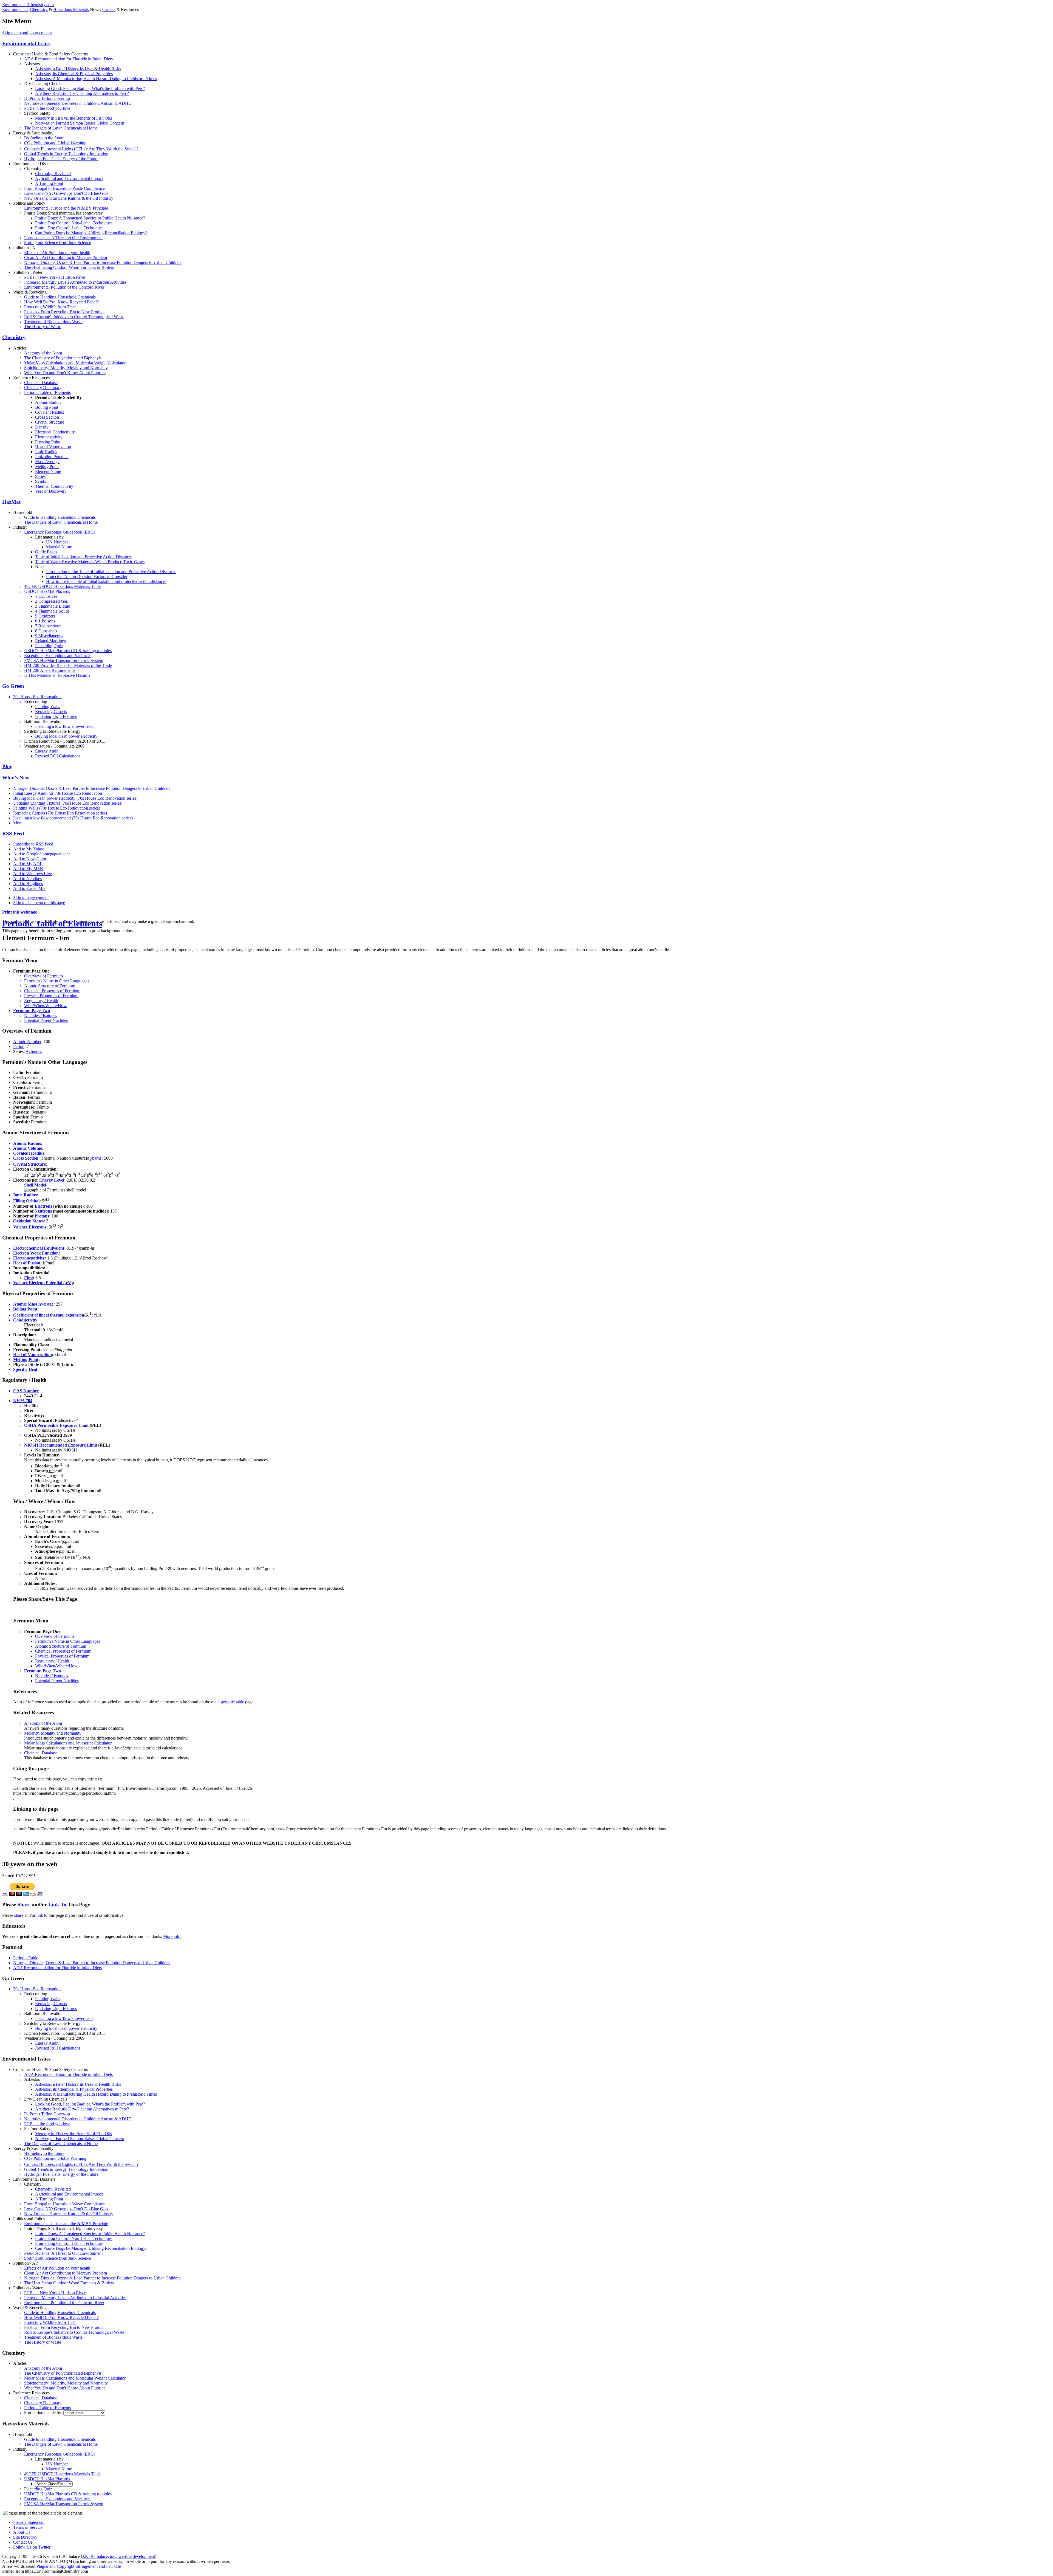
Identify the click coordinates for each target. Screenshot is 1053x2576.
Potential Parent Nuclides (46, 1020)
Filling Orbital (26, 1201)
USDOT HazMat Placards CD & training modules (68, 651)
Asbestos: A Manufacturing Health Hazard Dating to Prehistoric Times (96, 79)
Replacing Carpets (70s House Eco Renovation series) (60, 813)
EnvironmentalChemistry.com (28, 5)
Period (19, 1046)
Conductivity (25, 1320)
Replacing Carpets (51, 711)
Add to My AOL (28, 864)
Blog (7, 766)
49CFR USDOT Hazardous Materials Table (62, 586)
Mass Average (47, 462)
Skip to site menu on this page (39, 903)
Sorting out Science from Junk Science (58, 243)
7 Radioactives (48, 626)
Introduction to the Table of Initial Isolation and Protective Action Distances (111, 572)
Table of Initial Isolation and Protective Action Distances (84, 557)
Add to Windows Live (32, 874)
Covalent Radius (49, 412)
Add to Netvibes (27, 879)
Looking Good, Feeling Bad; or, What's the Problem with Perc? (90, 88)
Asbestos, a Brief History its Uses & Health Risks (78, 69)
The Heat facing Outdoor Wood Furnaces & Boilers (69, 267)
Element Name (48, 471)
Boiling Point (47, 407)
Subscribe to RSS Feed (33, 844)
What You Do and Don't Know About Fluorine (65, 373)
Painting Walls (48, 707)
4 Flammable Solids (52, 611)
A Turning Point (49, 183)
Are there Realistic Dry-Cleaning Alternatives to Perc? (82, 93)
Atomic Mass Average (33, 1304)
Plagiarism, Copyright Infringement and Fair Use (79, 2566)
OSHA (30, 1425)
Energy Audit (47, 751)
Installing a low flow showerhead (64, 726)
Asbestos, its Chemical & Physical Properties (74, 74)
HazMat (11, 502)
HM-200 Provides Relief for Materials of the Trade (68, 665)
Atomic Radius (48, 402)
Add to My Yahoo (29, 849)
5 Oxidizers (45, 616)
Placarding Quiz (49, 646)
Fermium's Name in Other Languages (57, 981)
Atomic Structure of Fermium (50, 986)
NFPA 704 (23, 1401)
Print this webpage (20, 912)
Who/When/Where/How (45, 1006)
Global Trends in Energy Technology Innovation (66, 154)
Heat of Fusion (27, 1263)
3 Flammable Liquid (53, 606)
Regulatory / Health (41, 1001)
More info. (172, 1936)
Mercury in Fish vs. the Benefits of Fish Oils (73, 118)
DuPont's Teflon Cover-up (47, 98)
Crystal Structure (50, 422)
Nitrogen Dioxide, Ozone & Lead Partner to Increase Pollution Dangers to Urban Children (102, 262)
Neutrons (43, 1211)
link (40, 1915)
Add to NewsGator (30, 859)
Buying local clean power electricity (66, 736)
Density (42, 427)
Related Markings (50, 641)
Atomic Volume (28, 1148)
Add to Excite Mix (29, 888)
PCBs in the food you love (47, 108)
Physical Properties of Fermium (51, 996)
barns (97, 1158)
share (19, 1915)
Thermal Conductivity (54, 486)
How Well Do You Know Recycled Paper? (61, 302)
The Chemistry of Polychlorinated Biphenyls (63, 358)
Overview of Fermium (43, 976)
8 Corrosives (46, 631)
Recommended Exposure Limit (68, 1445)
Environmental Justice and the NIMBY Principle (66, 208)
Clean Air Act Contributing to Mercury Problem (66, 257)
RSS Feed (13, 834)
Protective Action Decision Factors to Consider (87, 577)
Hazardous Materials (71, 9)
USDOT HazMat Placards (47, 591)
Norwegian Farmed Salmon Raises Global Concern (80, 123)
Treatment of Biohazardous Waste (53, 322)
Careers (109, 9)
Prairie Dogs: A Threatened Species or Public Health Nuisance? (90, 218)
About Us (22, 2532)
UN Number (57, 542)
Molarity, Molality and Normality (53, 1733)
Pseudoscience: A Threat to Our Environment (63, 238)
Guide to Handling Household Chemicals (60, 297)
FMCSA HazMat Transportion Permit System (64, 660)
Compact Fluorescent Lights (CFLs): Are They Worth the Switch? (81, 149)
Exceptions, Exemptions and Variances (58, 656)
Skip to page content (31, 898)
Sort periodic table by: (44, 2413)
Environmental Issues (26, 43)
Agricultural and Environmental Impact (69, 178)
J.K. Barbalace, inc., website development (119, 2556)
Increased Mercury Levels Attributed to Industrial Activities (75, 282)
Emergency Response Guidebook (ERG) (60, 532)
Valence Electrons (30, 1227)
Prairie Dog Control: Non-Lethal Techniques (74, 223)
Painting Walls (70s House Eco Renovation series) (57, 808)
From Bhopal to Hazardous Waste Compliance (64, 188)
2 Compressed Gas (51, 601)
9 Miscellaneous (49, 636)
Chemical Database (41, 383)
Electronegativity (29, 1258)
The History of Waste (43, 327)
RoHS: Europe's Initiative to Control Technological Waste (74, 317)
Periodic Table (26, 1958)
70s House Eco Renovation (37, 697)
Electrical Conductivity (55, 432)
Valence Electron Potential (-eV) (43, 1283)
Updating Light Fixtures (56, 716)
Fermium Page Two (32, 1011)
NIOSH (31, 1445)
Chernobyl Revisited (53, 174)
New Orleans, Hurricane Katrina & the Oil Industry (69, 198)
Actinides (34, 1051)
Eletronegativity (49, 437)
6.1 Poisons (45, 621)
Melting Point (47, 467)
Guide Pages (46, 552)
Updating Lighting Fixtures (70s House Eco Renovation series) (68, 803)
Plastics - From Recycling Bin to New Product (64, 312)
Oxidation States (28, 1221)
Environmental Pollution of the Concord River (64, 287)
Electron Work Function (36, 1253)
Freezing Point (48, 442)
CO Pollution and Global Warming (55, 143)
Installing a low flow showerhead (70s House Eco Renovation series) (73, 818)
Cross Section (47, 417)
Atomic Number (27, 1042)
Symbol (42, 481)
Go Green (13, 686)
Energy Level (52, 1180)
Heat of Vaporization (53, 447)
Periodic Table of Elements (47, 392)
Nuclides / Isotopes (41, 1015)
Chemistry (39, 9)
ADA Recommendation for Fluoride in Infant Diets (68, 59)
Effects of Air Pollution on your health (57, 253)
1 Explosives (46, 596)
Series (40, 476)
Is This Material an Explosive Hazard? (57, 675)
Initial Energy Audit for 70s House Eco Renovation (58, 793)
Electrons (43, 1206)
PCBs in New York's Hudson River (55, 277)
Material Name (59, 547)
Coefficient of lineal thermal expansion (49, 1315)
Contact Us (23, 2542)
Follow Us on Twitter (32, 2547)
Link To (57, 1905)
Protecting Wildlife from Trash (50, 307)
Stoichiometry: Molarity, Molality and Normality (66, 368)
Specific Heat (25, 1369)
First (29, 1278)
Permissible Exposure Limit (63, 1425)
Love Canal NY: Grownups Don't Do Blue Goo (66, 193)
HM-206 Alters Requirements (50, 670)
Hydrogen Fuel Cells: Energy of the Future (61, 159)
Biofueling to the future (44, 138)
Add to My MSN (28, 869)
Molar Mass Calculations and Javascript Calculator (68, 1743)
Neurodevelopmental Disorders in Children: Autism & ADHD (78, 103)
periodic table (232, 1702)
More (18, 823)
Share (24, 1905)
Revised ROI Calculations (58, 756)
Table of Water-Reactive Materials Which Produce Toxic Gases (90, 562)
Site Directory (25, 2537)
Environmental (15, 9)
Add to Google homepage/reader (42, 854)
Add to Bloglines (28, 883)
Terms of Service (28, 2527)
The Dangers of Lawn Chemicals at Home (61, 128)
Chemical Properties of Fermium (52, 991)
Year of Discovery (51, 491)
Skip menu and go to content (27, 33)
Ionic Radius (46, 452)
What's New (16, 778)
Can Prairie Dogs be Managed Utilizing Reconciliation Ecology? (91, 233)
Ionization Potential (52, 457)
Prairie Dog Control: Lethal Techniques (69, 228)
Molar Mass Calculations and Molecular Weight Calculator (75, 363)
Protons (42, 1216)
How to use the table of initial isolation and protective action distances (106, 581)
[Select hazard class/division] (54, 2484)
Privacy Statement (29, 2522)
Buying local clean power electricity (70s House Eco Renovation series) (75, 798)
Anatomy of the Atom (43, 353)
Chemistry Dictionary (43, 387)
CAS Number (26, 1391)
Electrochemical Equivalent (39, 1248)
